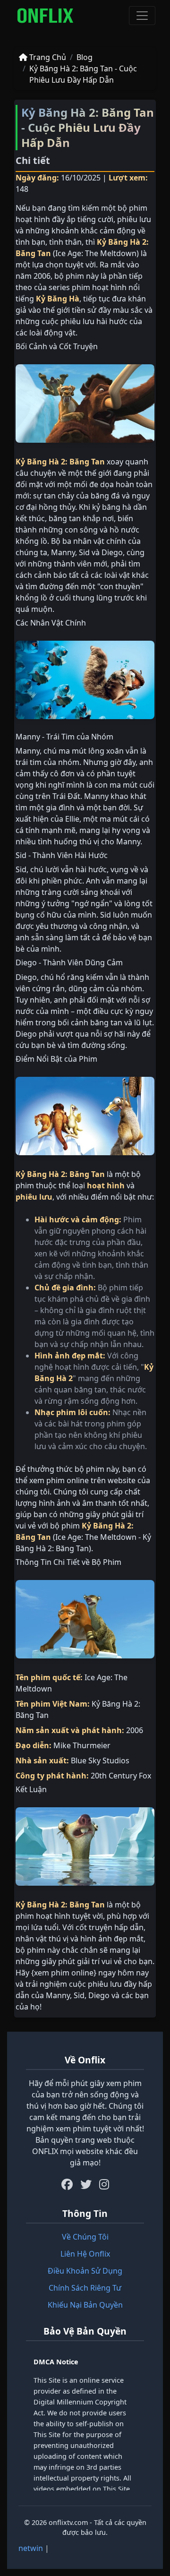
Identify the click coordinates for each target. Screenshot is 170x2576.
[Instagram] (104, 2184)
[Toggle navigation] (142, 16)
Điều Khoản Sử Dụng (85, 2271)
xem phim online (59, 1480)
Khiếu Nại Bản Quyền (85, 2305)
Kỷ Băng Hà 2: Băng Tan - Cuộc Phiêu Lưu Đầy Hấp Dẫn (83, 74)
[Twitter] (86, 2184)
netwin (31, 2548)
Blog (85, 57)
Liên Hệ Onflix (85, 2254)
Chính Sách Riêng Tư (85, 2288)
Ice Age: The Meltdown (96, 253)
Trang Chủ (47, 57)
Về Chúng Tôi (85, 2237)
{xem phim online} (64, 1973)
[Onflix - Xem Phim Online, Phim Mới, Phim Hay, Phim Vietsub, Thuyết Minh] (45, 16)
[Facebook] (67, 2184)
